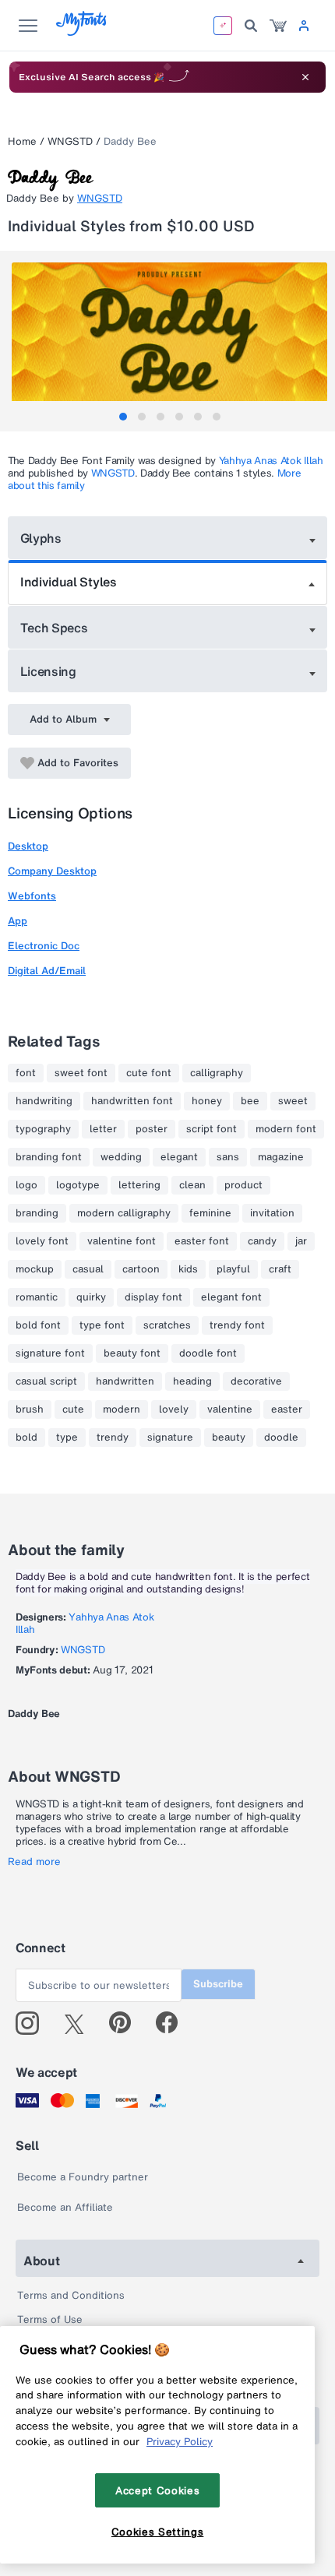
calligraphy (217, 1073)
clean (192, 1185)
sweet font (81, 1073)
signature (170, 1438)
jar (301, 1241)
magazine (281, 1157)
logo (26, 1185)
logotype (78, 1185)
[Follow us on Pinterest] (127, 2023)
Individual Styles (69, 582)
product (243, 1185)
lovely (174, 1409)
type (67, 1438)
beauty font (132, 1353)
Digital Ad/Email (47, 971)
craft (280, 1269)
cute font (149, 1073)
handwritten (125, 1381)
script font (212, 1129)
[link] (278, 26)
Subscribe (218, 1984)
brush (30, 1409)
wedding (121, 1157)
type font (102, 1325)
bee (250, 1101)
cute (73, 1409)
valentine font (122, 1241)
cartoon (141, 1269)
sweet (293, 1101)
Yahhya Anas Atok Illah (271, 461)
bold (26, 1438)
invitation (272, 1213)
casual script (46, 1381)
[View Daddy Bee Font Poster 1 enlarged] (169, 341)
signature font (50, 1353)
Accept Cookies (157, 2490)
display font (153, 1297)
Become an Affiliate (65, 2207)
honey (207, 1101)
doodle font (208, 1353)
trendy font (237, 1325)
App (18, 921)
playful (233, 1269)
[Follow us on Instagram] (33, 2023)
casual (88, 1269)
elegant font (231, 1297)
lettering (139, 1185)
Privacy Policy (180, 2441)
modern (122, 1409)
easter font (202, 1241)
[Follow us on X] (80, 2023)
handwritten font (132, 1101)
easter (287, 1409)
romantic (37, 1297)
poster (152, 1129)
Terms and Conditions (71, 2295)
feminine (210, 1213)
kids (188, 1269)
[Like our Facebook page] (173, 2023)
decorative (256, 1381)
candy (262, 1241)
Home (22, 141)
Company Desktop (52, 871)
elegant (179, 1157)
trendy (113, 1438)
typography (43, 1129)
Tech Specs (54, 628)
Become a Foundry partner (83, 2177)
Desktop (28, 846)
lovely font (42, 1241)
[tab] (123, 417)
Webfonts (32, 896)
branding (37, 1213)
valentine (230, 1409)
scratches (167, 1325)
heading (192, 1381)
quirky (91, 1297)
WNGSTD (70, 141)
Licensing (48, 671)
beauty (229, 1438)
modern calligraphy (124, 1213)
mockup (35, 1269)
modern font (286, 1129)
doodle (281, 1438)
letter (103, 1129)
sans (228, 1157)
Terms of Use (50, 2319)
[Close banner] (305, 77)
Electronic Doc (44, 946)
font (26, 1073)
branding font (49, 1157)
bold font (38, 1325)
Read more (34, 1862)
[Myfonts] (82, 32)
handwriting (44, 1101)
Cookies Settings (158, 2532)
